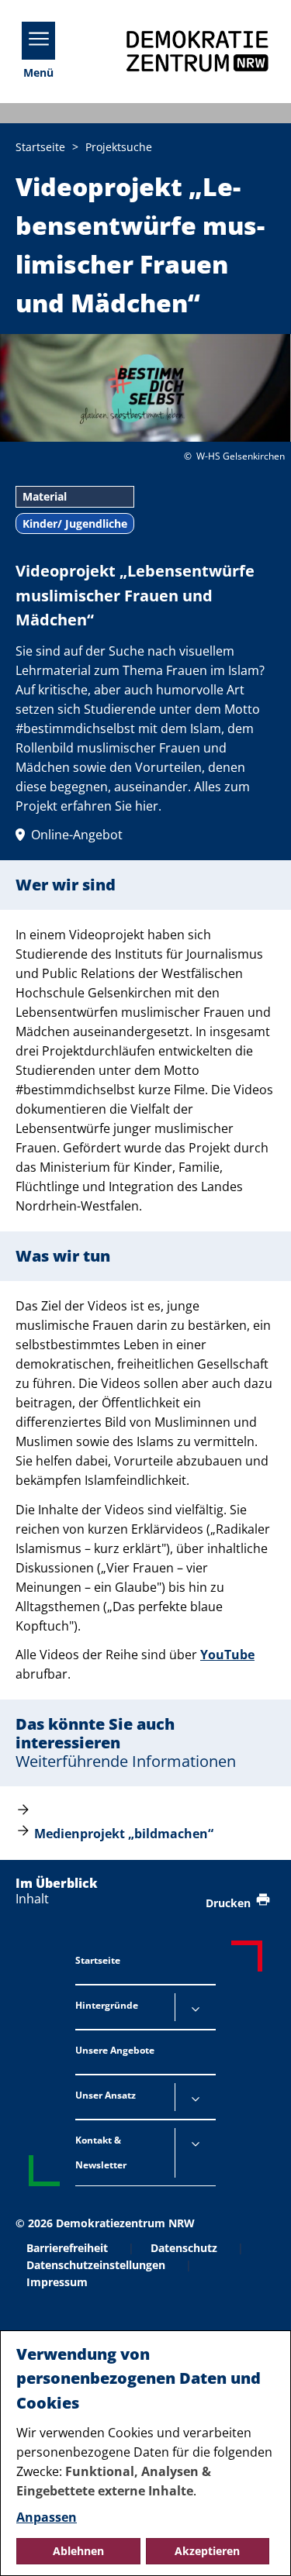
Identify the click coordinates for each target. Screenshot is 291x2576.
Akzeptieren (207, 2551)
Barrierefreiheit (67, 2248)
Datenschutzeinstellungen (96, 2265)
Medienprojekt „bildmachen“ (124, 1834)
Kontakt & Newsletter (101, 2152)
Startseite (98, 1960)
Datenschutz (184, 2248)
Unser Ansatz (106, 2095)
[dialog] (145, 2453)
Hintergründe (107, 2005)
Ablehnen (78, 2551)
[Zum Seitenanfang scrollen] (260, 2546)
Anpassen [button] (47, 2517)
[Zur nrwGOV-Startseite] (197, 52)
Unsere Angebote (115, 2050)
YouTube (227, 1655)
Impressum (57, 2282)
